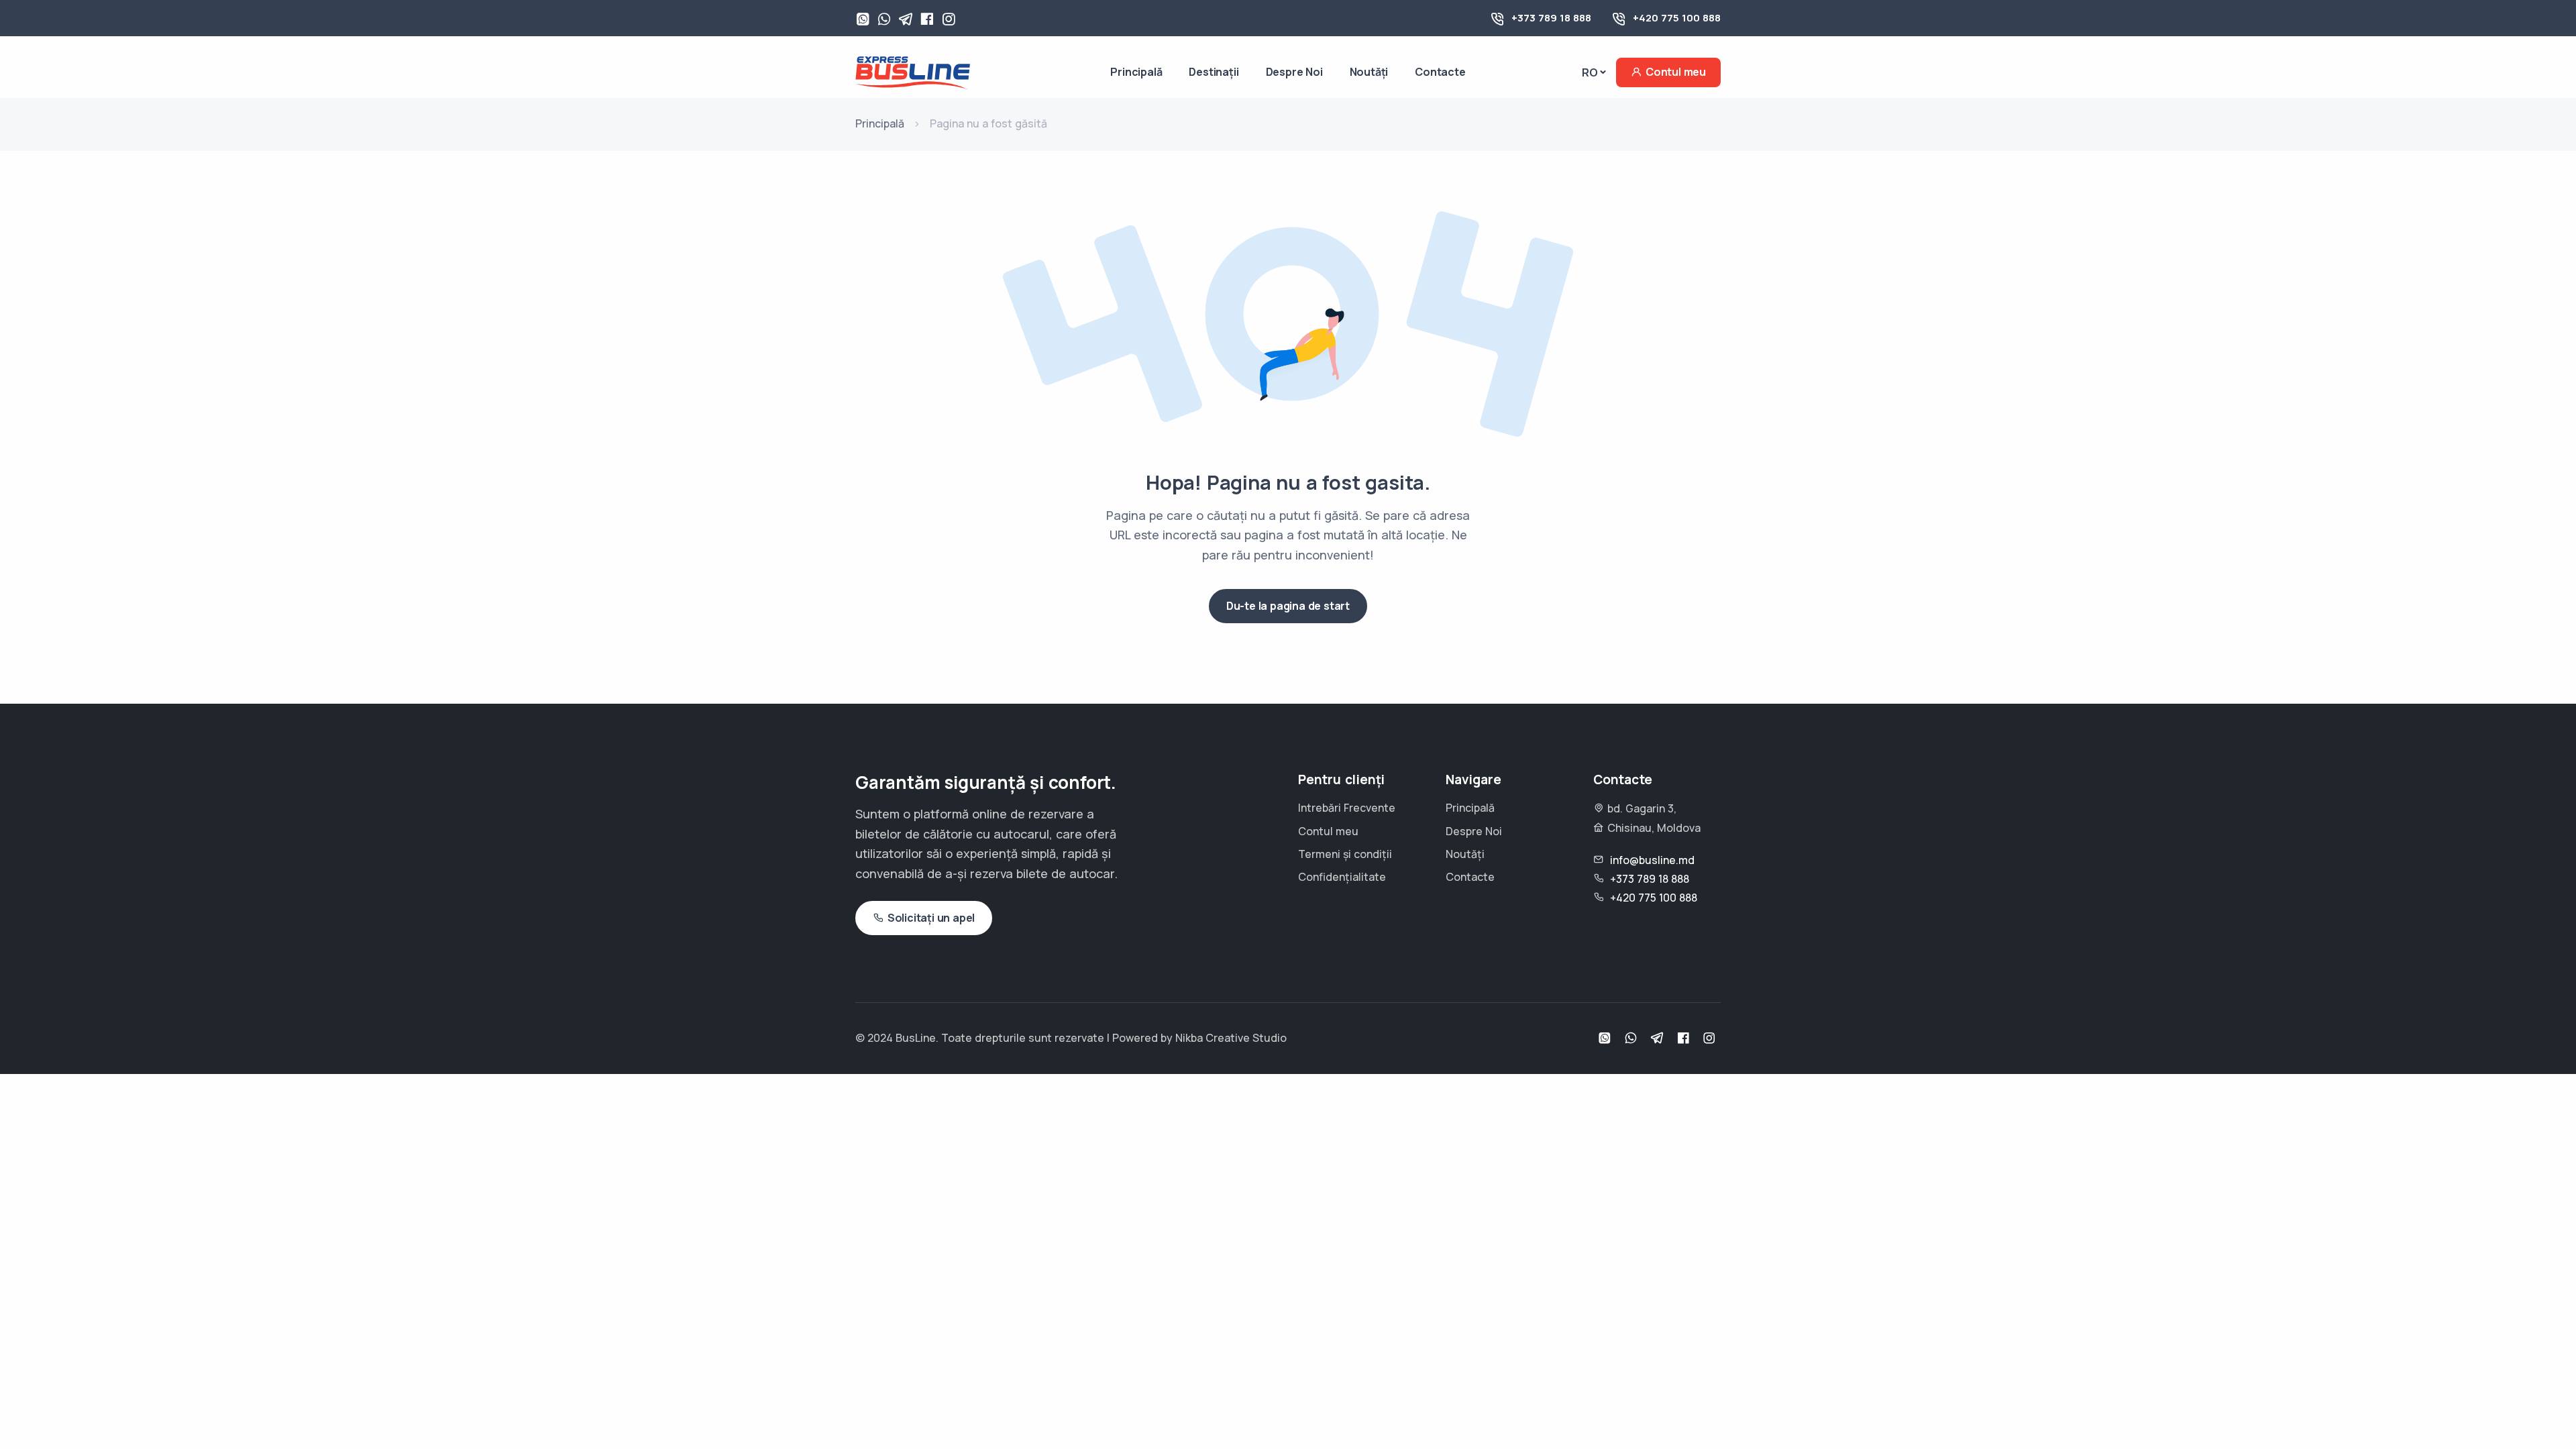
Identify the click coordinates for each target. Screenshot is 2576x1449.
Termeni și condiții (1345, 854)
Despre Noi (1294, 72)
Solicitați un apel (931, 918)
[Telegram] (906, 20)
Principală (1136, 72)
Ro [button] (1590, 72)
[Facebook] (927, 20)
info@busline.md (1652, 860)
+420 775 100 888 (1677, 18)
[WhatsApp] (863, 20)
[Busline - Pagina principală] (913, 71)
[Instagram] (949, 20)
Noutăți (1369, 72)
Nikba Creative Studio (1231, 1038)
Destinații (1214, 72)
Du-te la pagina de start (1288, 606)
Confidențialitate (1342, 877)
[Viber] (884, 20)
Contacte (1440, 72)
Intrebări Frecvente (1347, 808)
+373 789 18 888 (1551, 18)
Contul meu (1676, 72)
